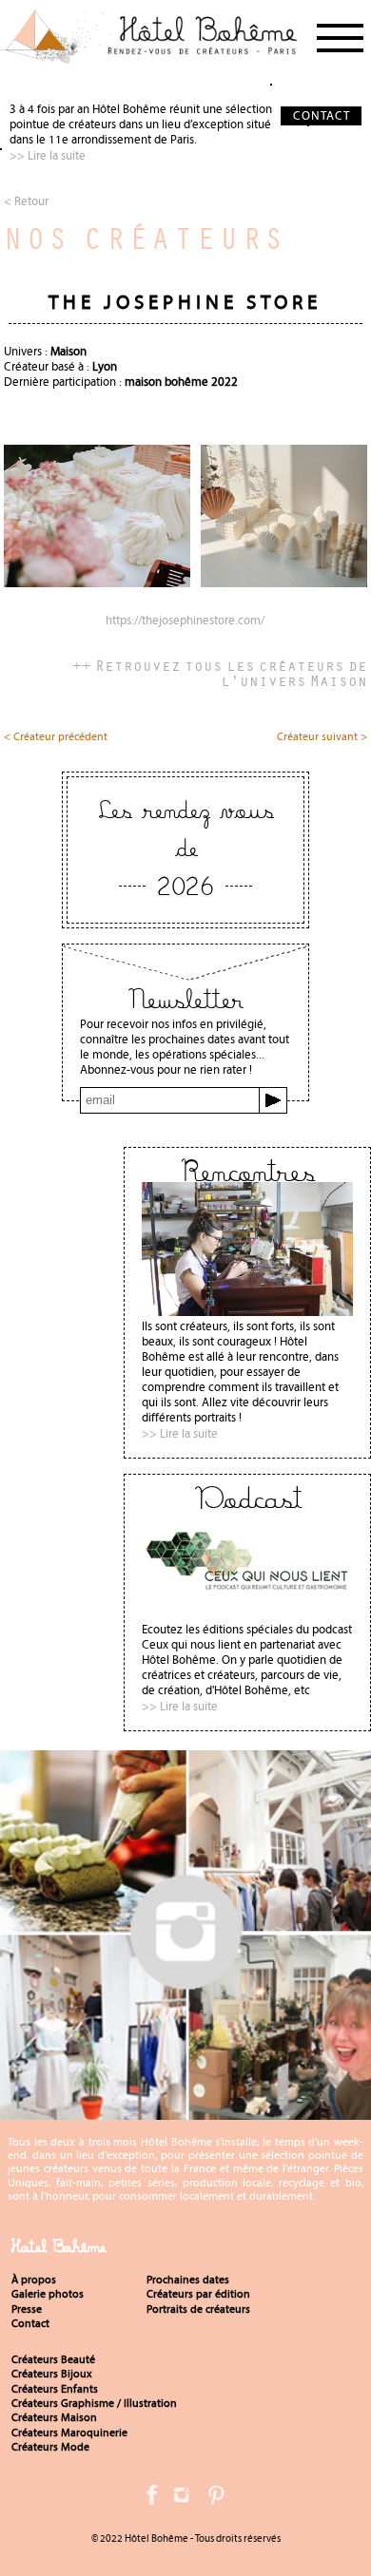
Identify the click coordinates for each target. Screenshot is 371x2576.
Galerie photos (48, 2294)
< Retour (26, 201)
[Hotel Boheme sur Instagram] (185, 2112)
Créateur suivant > (322, 737)
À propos (34, 2280)
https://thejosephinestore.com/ (185, 621)
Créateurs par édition (198, 2294)
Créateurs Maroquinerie (69, 2433)
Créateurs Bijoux (52, 2374)
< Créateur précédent (56, 737)
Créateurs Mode (50, 2447)
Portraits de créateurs (198, 2309)
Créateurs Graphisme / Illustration (94, 2403)
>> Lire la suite (48, 155)
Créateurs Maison (54, 2417)
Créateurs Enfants (55, 2389)
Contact (30, 2323)
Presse (27, 2309)
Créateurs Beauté (53, 2359)
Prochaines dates (188, 2280)
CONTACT (322, 115)
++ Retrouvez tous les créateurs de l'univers (220, 673)
